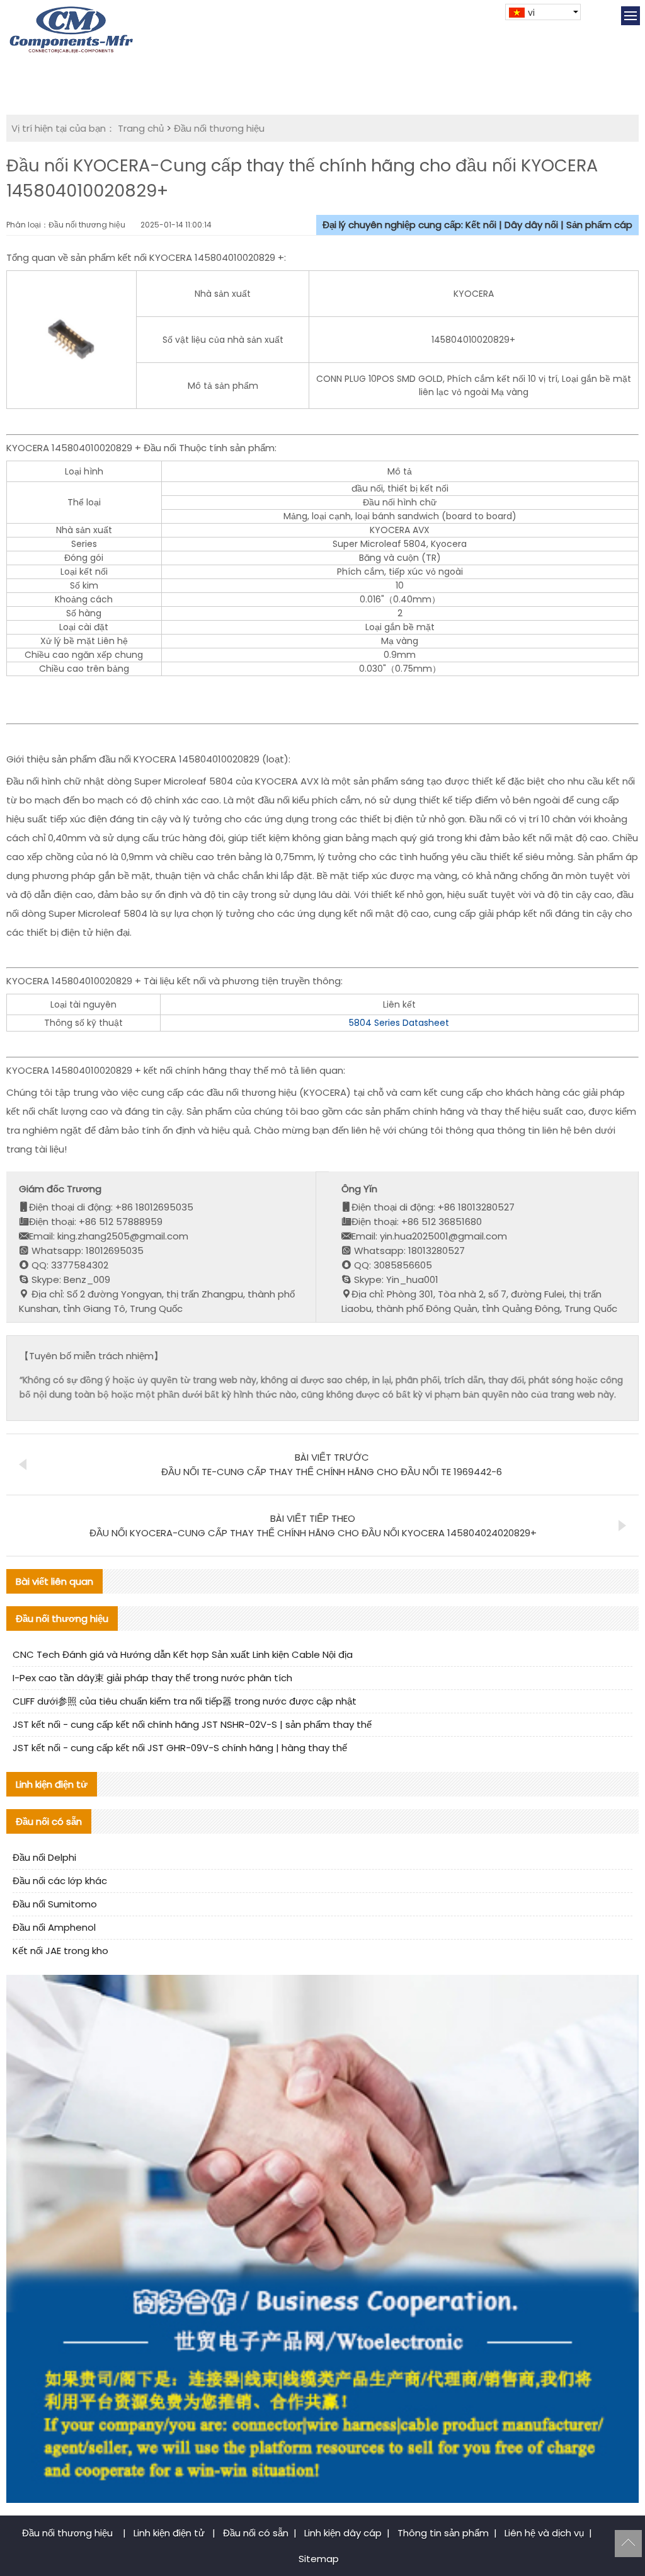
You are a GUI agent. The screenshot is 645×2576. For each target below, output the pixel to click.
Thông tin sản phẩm (443, 2533)
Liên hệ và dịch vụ (544, 2533)
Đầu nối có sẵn (256, 2533)
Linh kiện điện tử (170, 2533)
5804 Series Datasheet (399, 1023)
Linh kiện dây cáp (343, 2533)
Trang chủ (141, 128)
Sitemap (319, 2559)
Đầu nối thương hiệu (219, 128)
